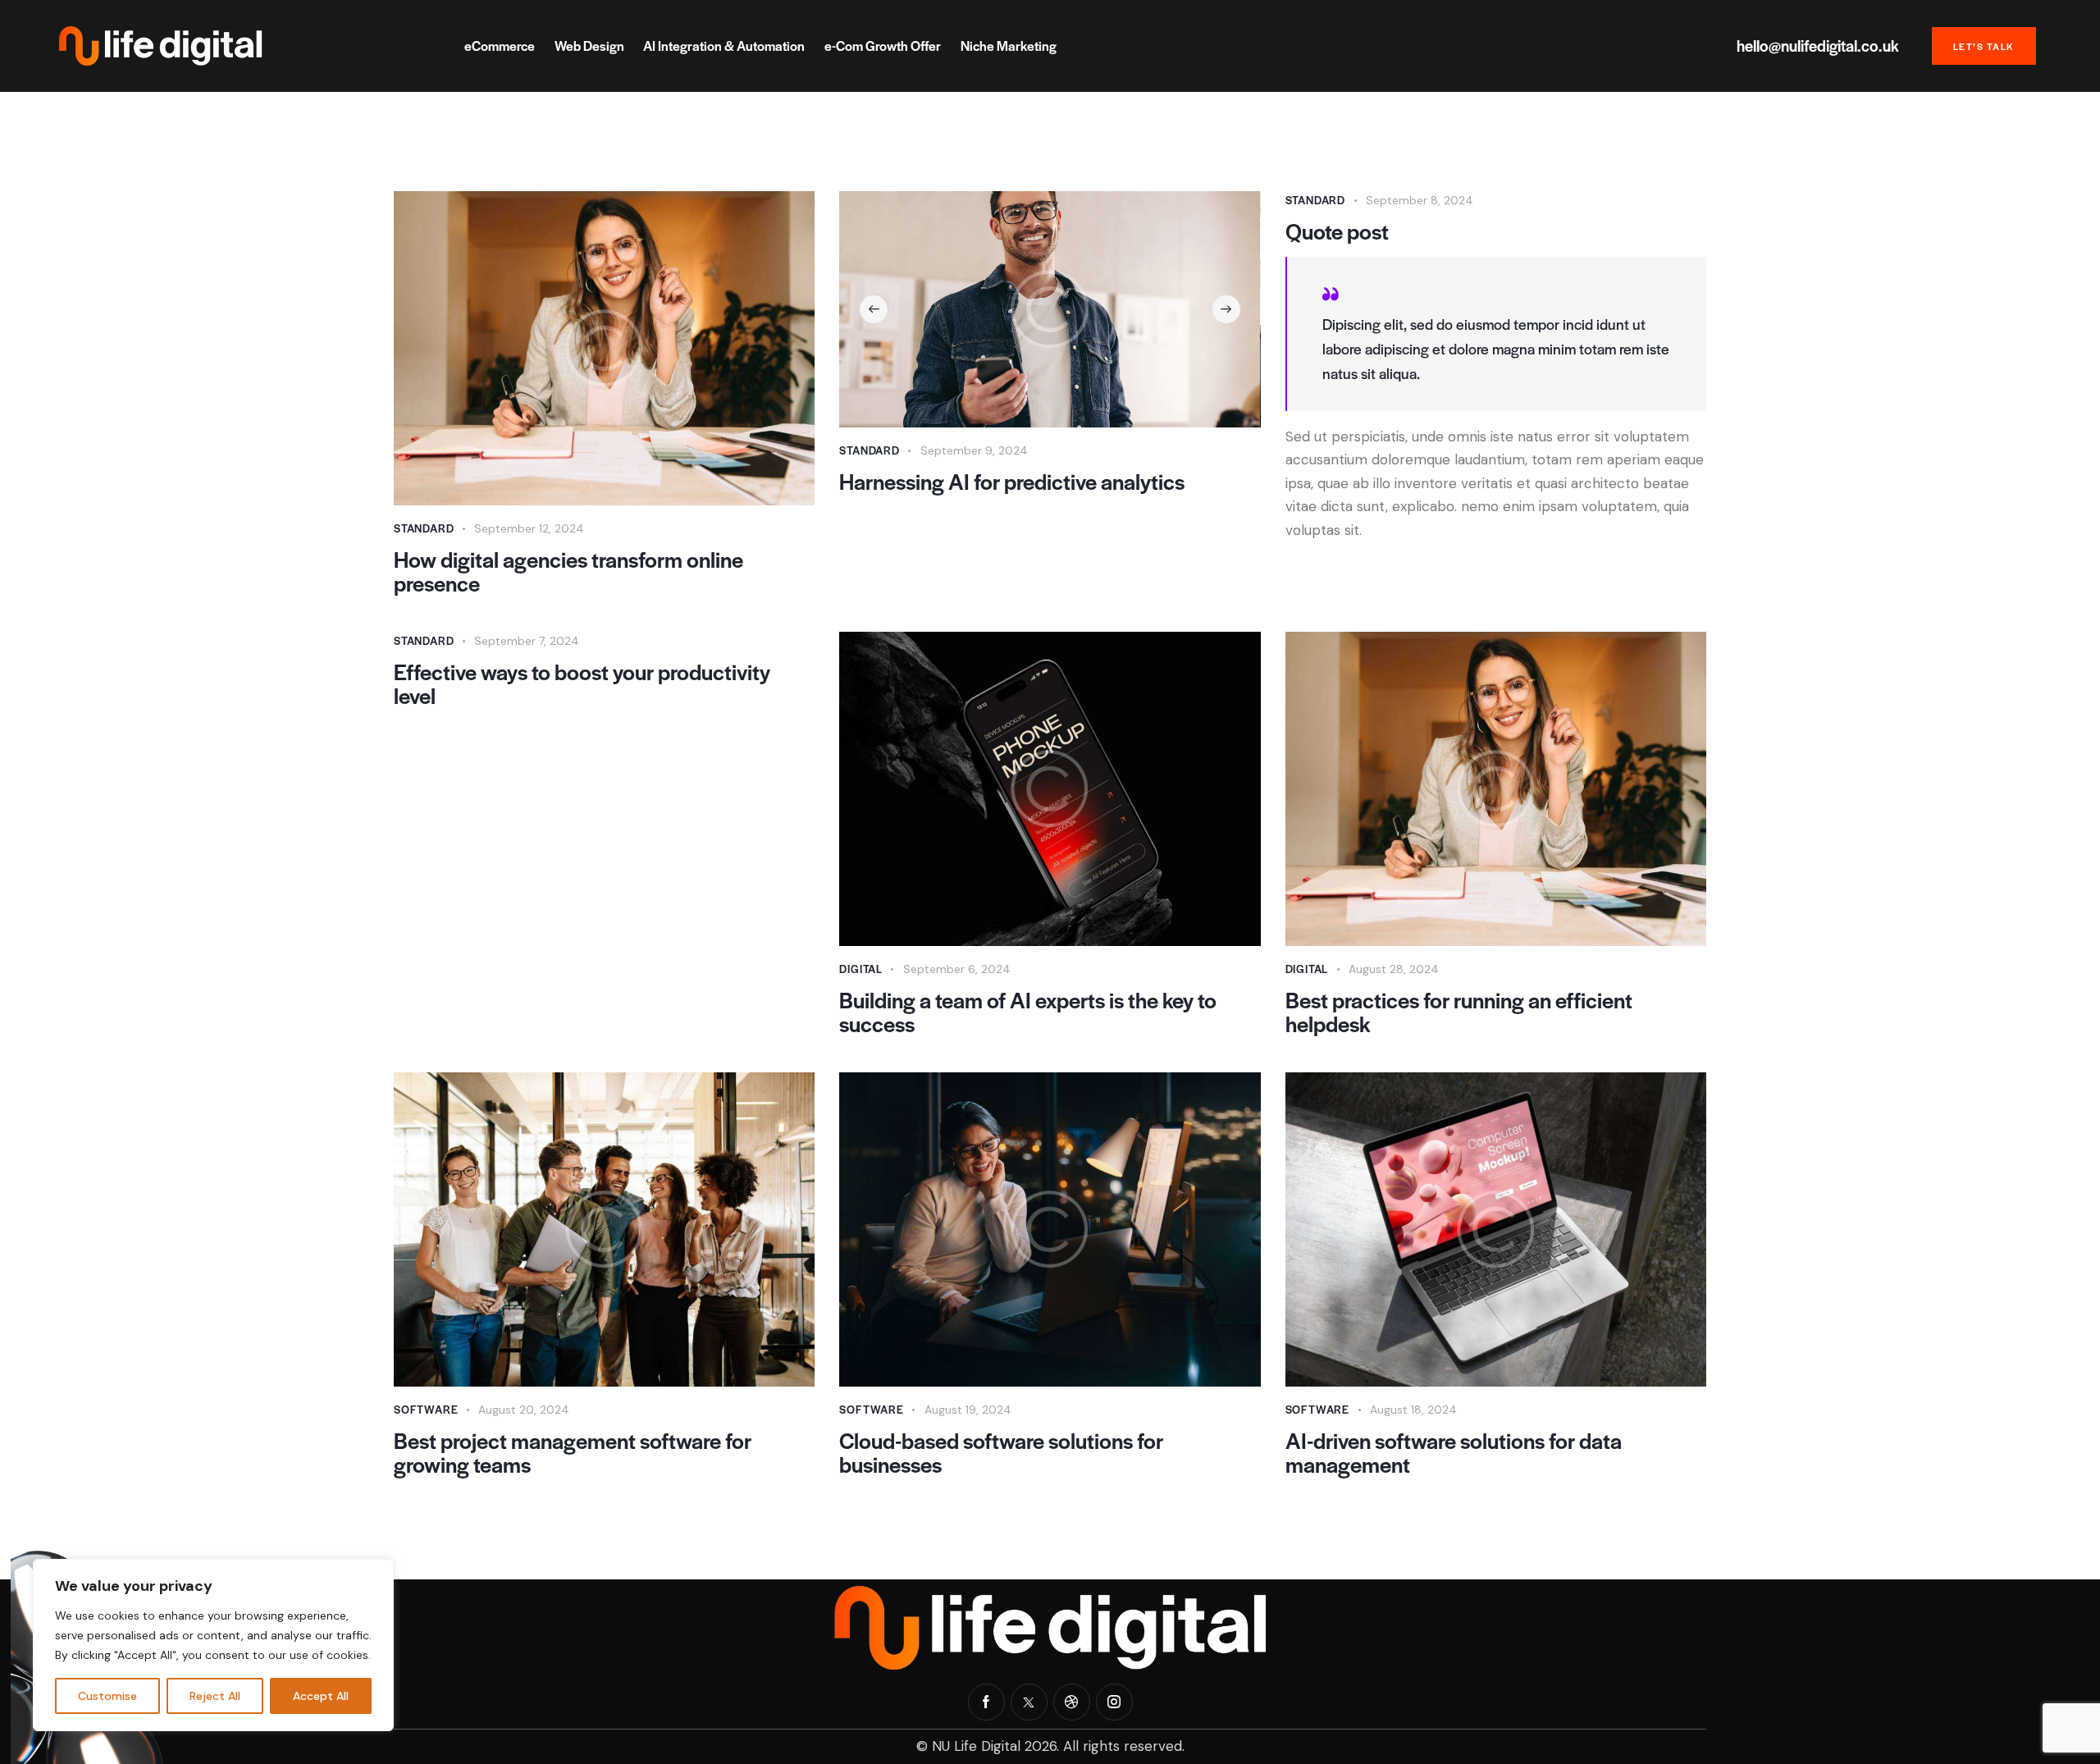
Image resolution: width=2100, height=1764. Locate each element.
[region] (213, 1645)
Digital (861, 969)
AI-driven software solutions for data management (1454, 1452)
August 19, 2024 (968, 1410)
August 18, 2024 (1413, 1410)
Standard (424, 528)
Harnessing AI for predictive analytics (1012, 481)
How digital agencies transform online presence (568, 571)
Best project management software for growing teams (573, 1452)
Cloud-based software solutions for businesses (1001, 1452)
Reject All (215, 1696)
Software (426, 1409)
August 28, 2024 (1394, 969)
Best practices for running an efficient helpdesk (1459, 1012)
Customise (107, 1696)
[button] (874, 309)
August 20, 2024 (524, 1410)
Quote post (1337, 231)
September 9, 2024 (974, 450)
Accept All (321, 1696)
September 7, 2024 (527, 641)
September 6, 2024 (957, 969)
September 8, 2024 (1420, 200)
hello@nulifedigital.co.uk (1818, 46)
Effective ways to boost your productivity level (582, 683)
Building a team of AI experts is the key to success (1028, 1012)
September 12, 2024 (529, 528)
